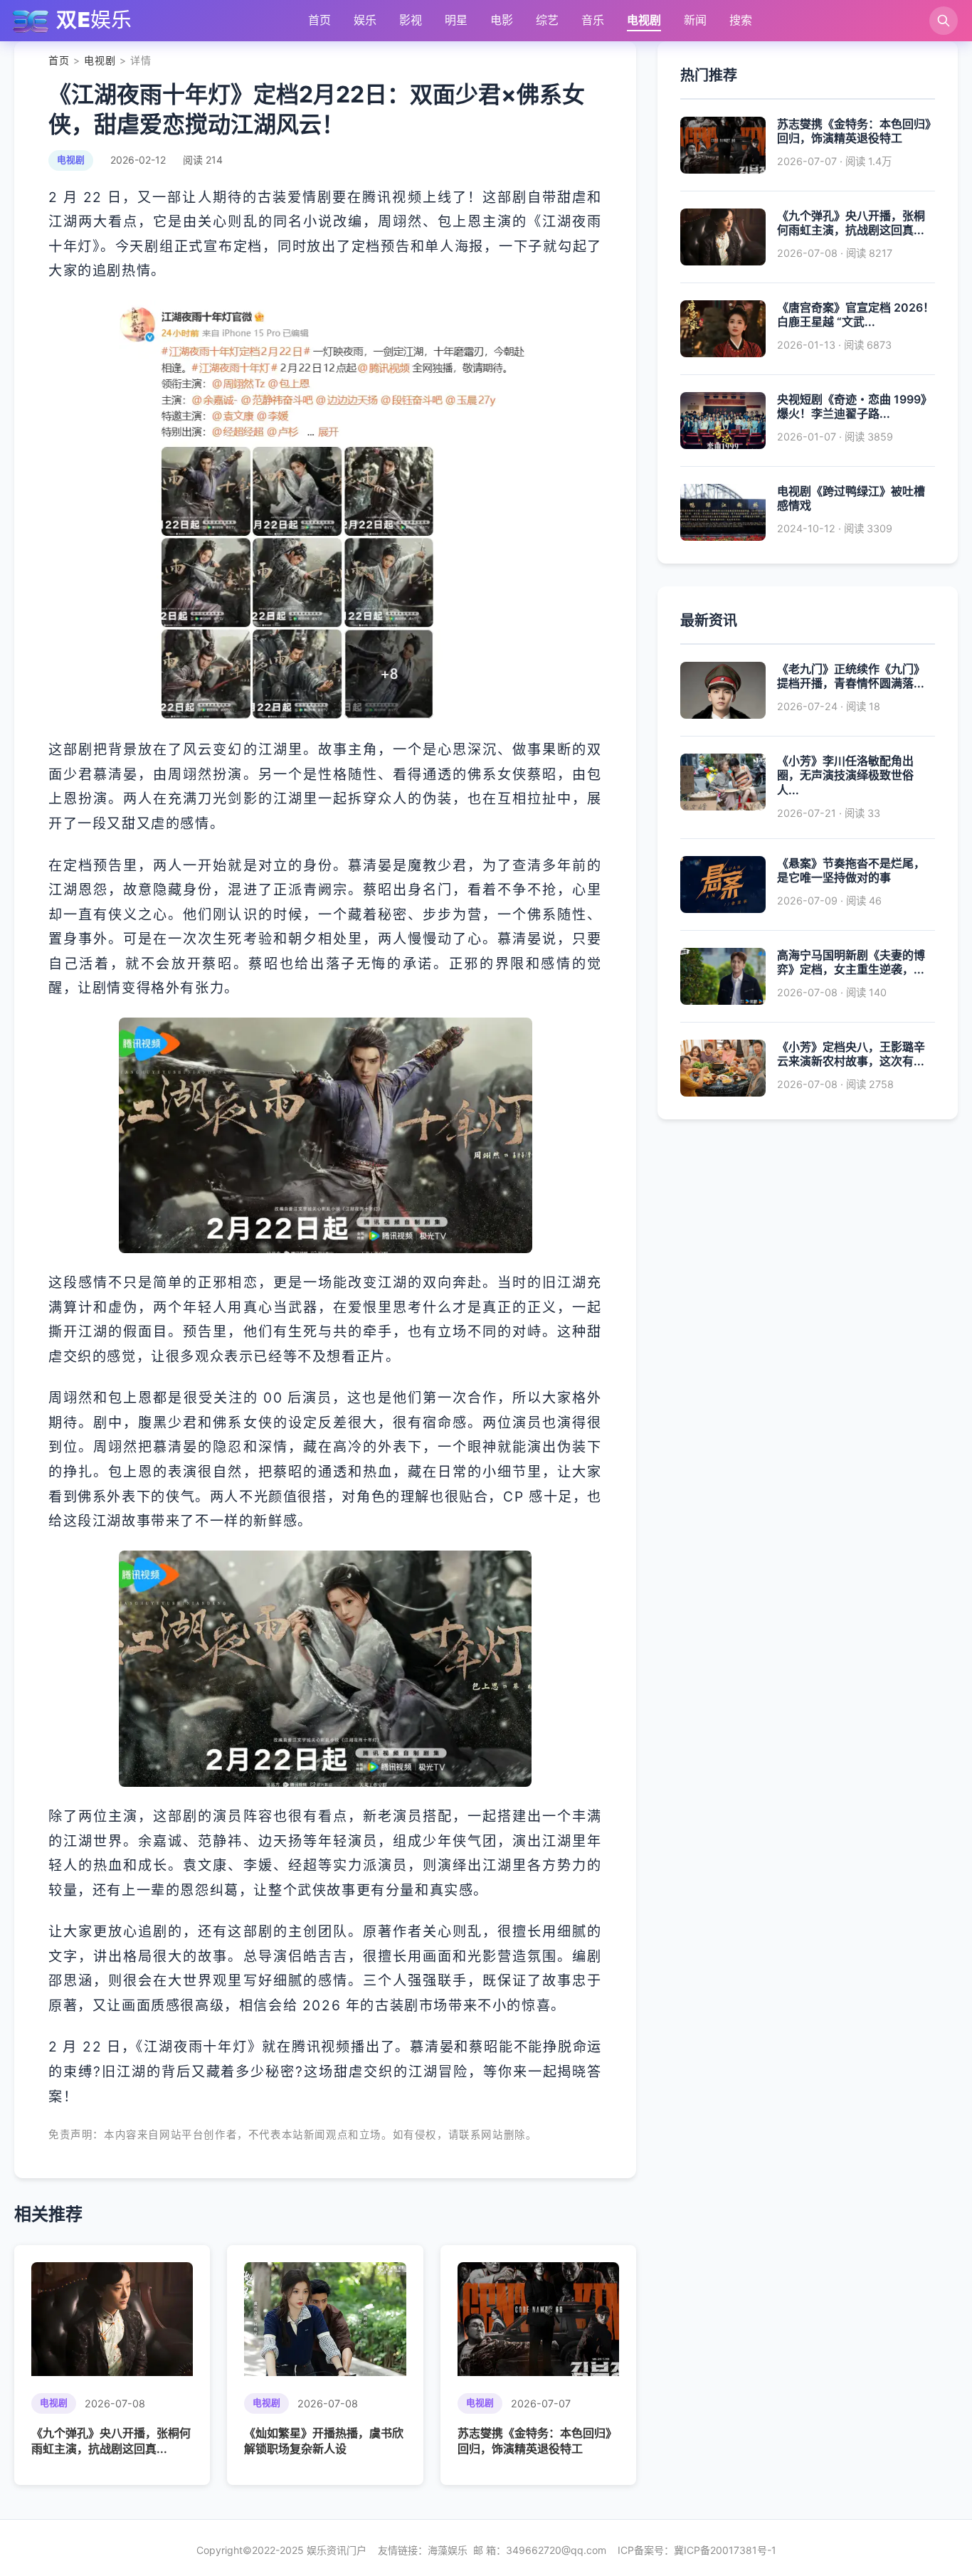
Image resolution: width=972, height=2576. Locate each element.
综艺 (547, 20)
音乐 (593, 20)
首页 (319, 20)
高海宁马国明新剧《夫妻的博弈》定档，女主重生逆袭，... (851, 962)
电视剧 (644, 20)
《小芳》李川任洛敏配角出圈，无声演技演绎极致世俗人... (845, 776)
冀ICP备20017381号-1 (725, 2550)
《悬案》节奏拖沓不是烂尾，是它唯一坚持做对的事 (851, 871)
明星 (456, 20)
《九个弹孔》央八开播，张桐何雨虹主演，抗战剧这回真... (851, 223)
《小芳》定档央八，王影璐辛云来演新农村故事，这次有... (851, 1054)
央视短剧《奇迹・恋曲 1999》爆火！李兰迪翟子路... (855, 407)
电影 (502, 20)
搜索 (741, 20)
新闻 (695, 20)
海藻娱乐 (448, 2550)
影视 (411, 20)
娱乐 (365, 20)
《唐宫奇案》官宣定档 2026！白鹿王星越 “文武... (856, 315)
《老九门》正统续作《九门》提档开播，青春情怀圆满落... (851, 676)
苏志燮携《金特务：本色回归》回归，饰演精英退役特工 (854, 131)
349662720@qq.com (556, 2550)
